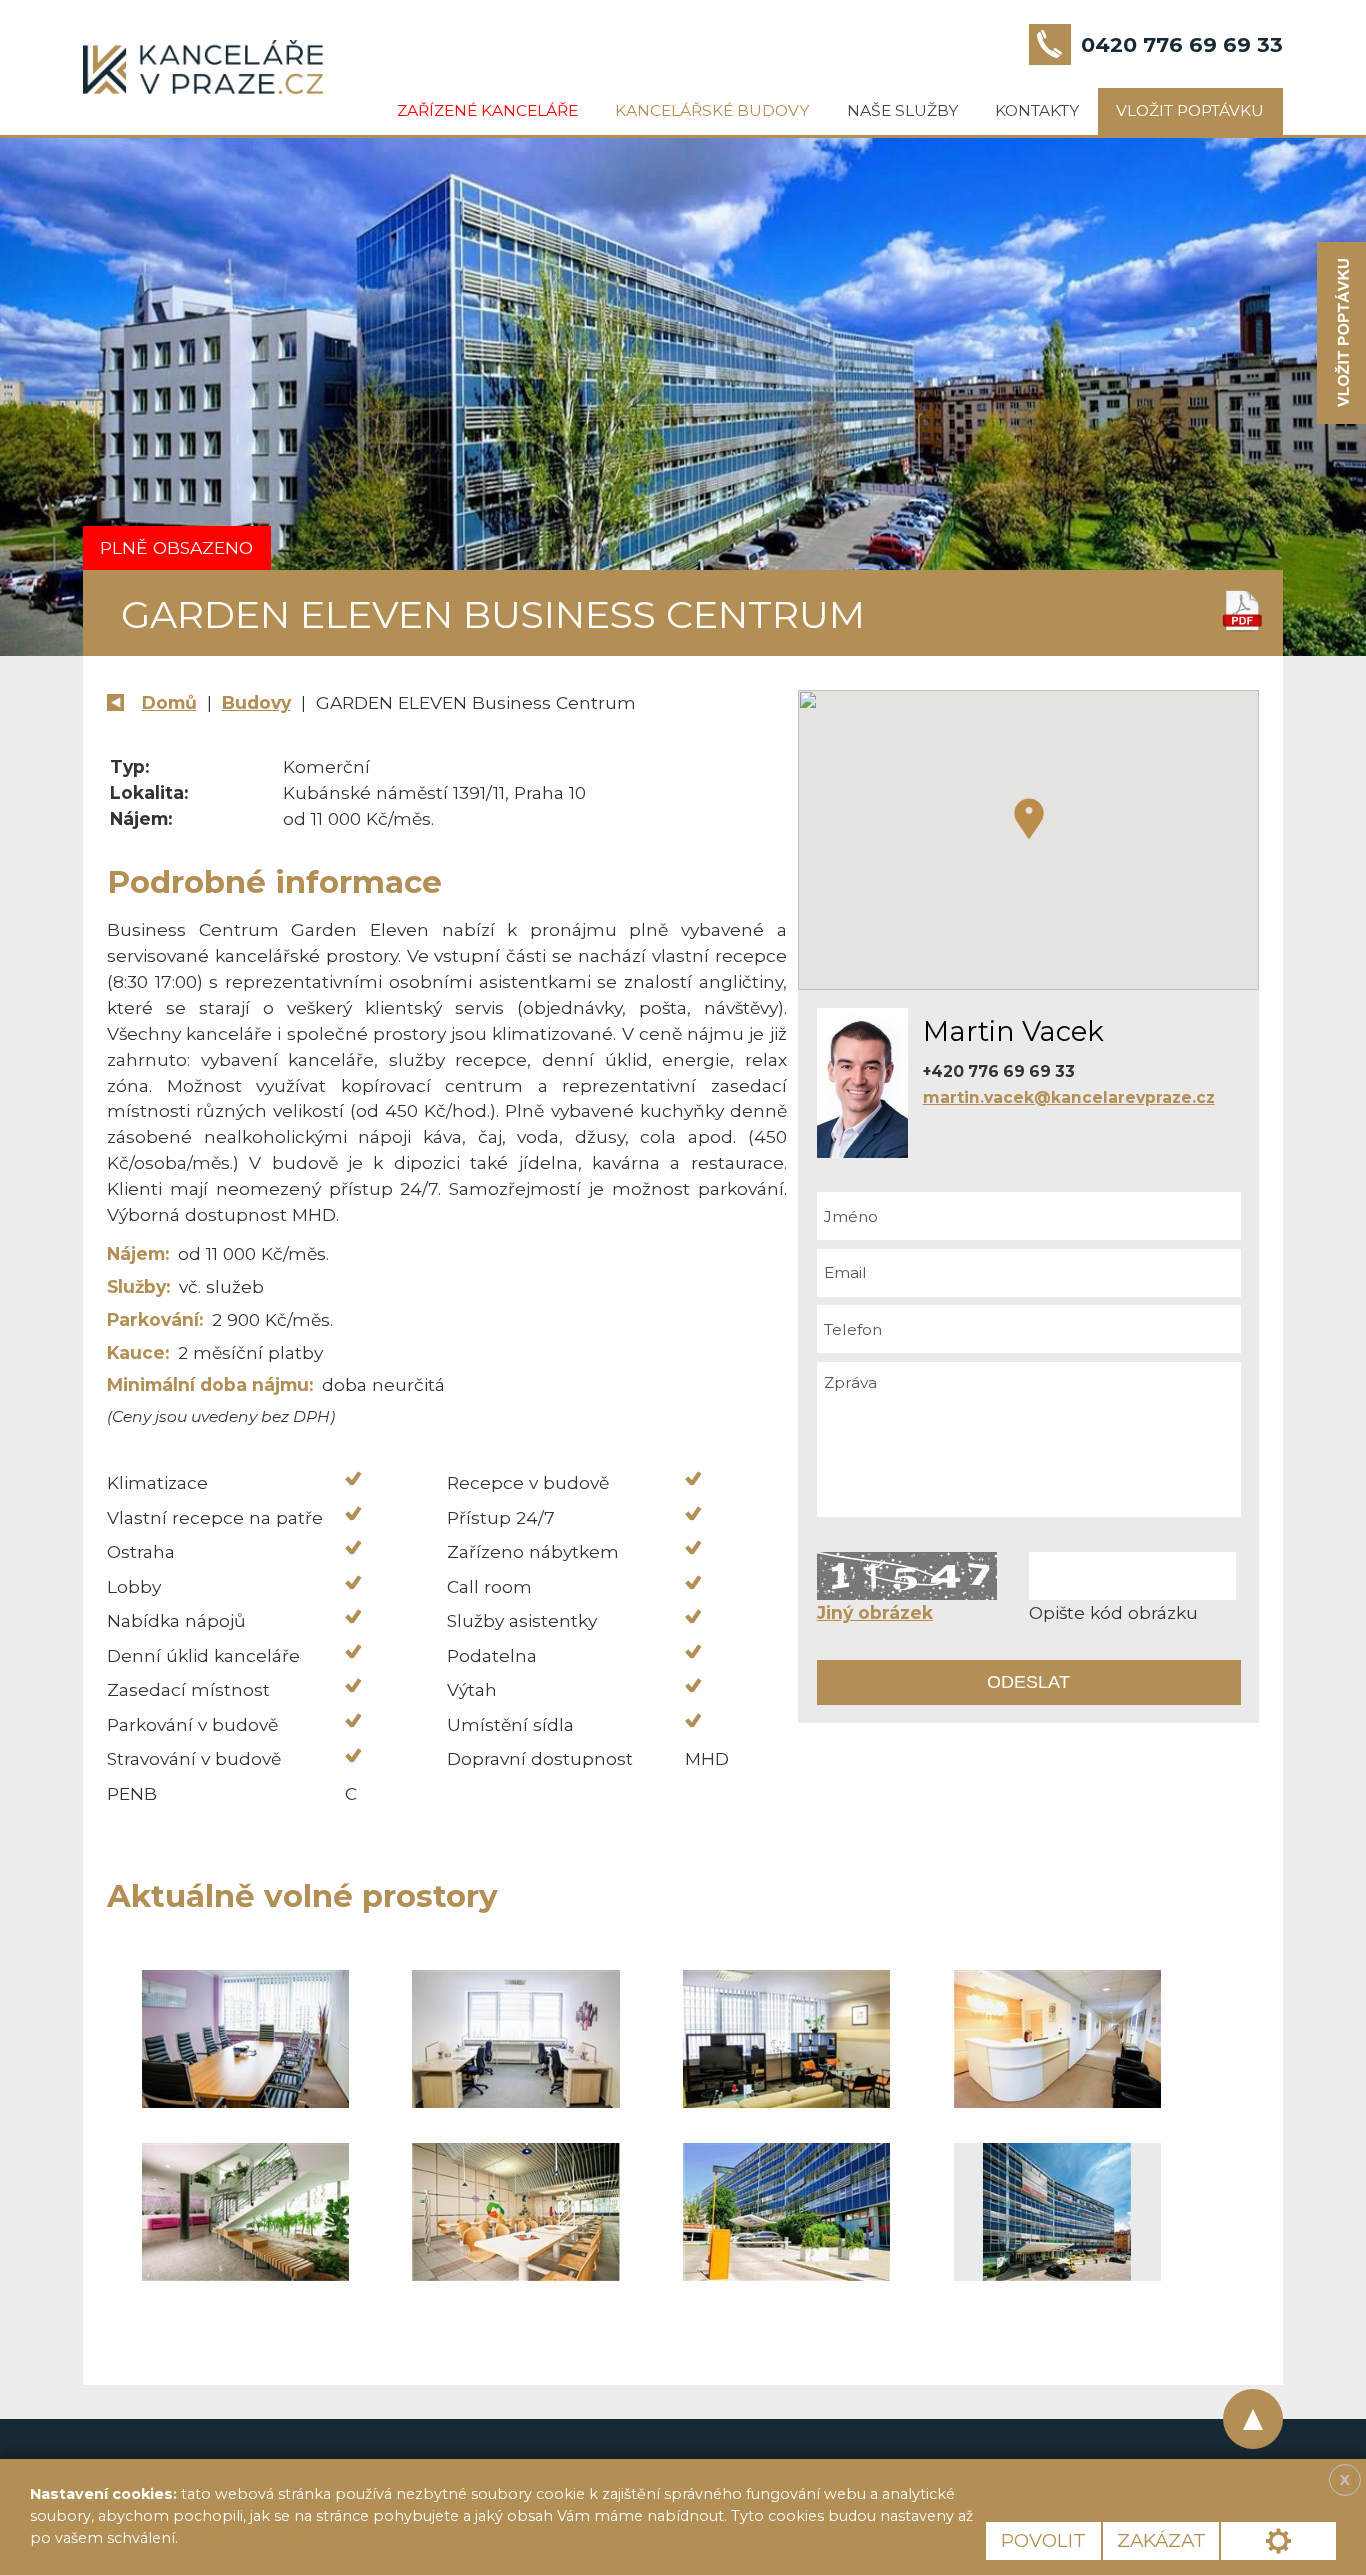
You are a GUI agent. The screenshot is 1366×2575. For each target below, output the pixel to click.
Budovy (256, 702)
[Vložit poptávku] (1341, 333)
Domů (169, 702)
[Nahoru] (1253, 2419)
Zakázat (1161, 2540)
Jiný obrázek (875, 1612)
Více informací (251, 2538)
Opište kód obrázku (1113, 1612)
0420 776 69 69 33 (1182, 44)
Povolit (1043, 2540)
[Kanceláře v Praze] (203, 67)
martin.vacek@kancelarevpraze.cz (1069, 1097)
